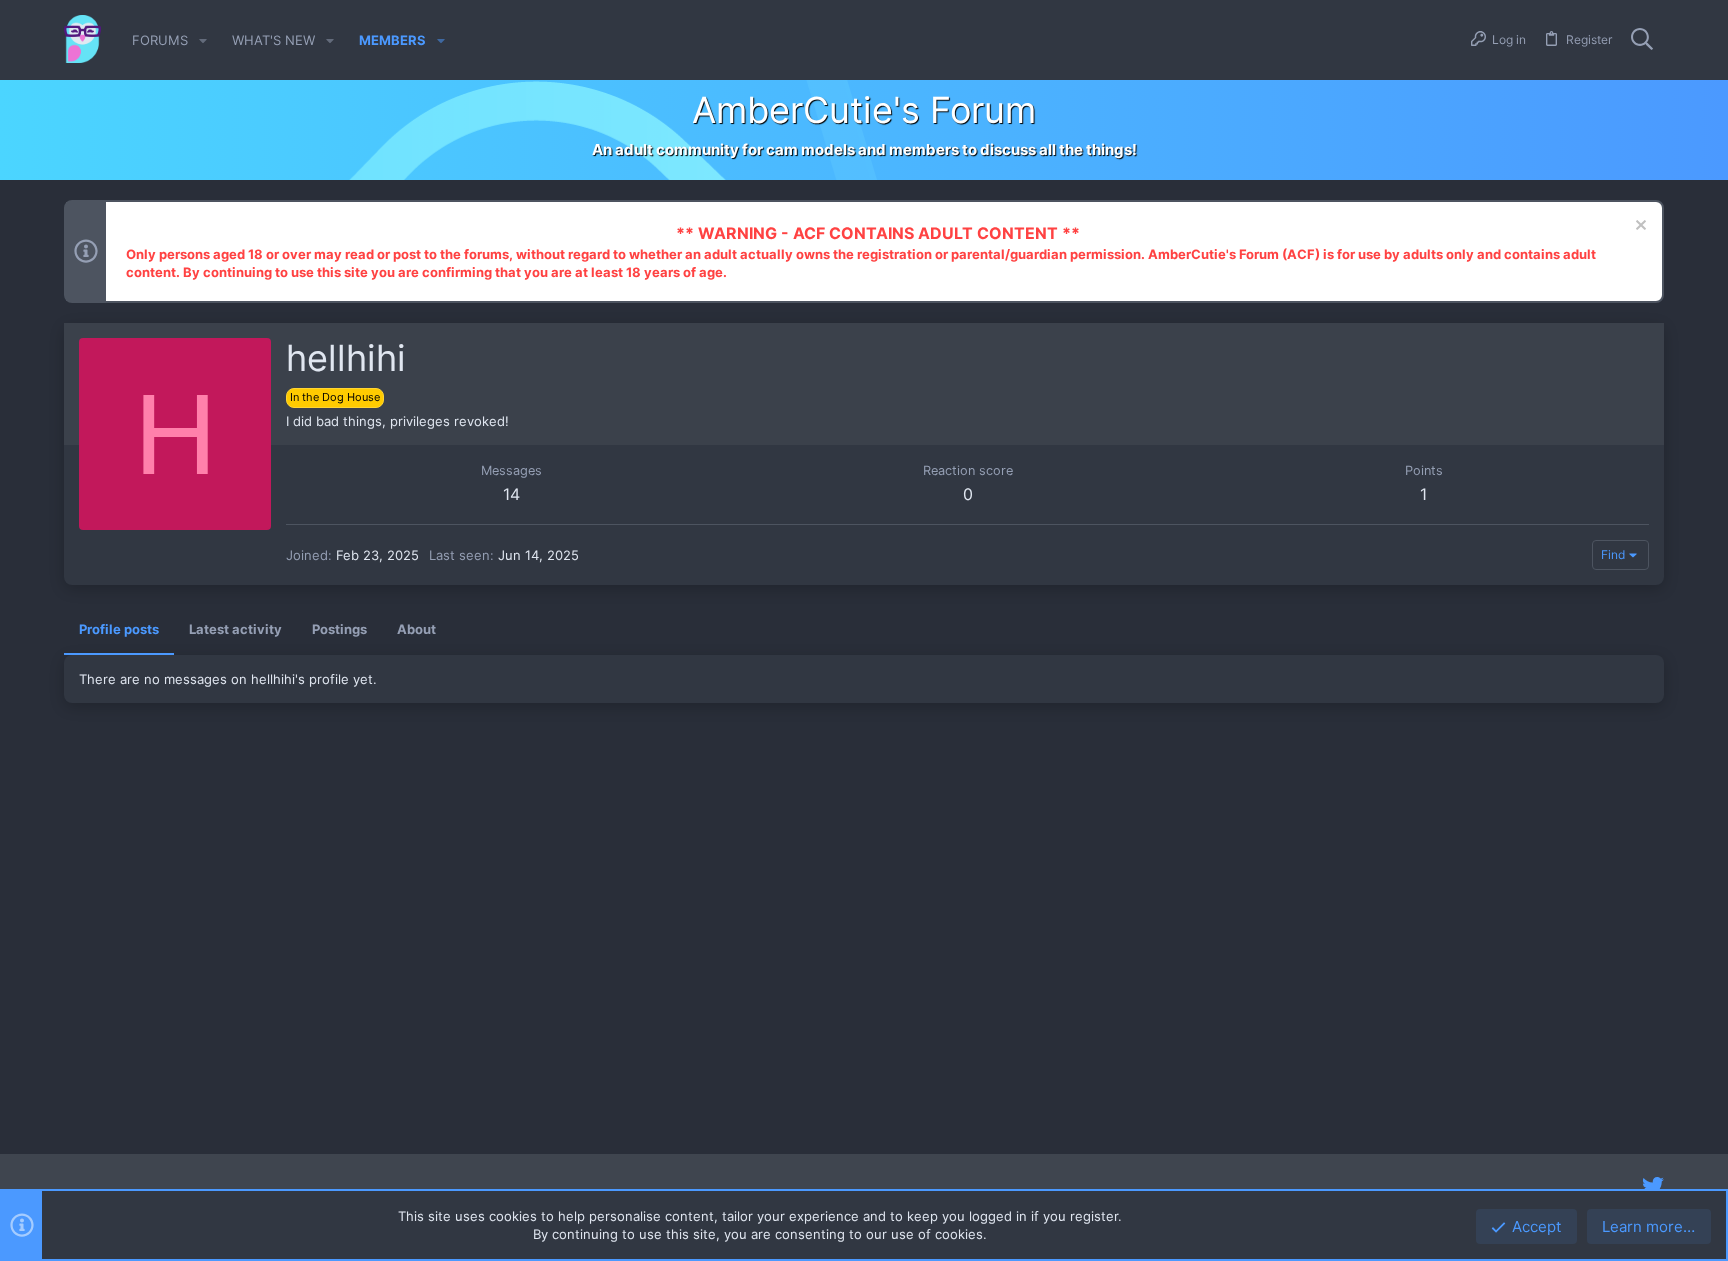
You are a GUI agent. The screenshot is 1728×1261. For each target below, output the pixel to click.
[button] (203, 40)
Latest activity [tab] (235, 629)
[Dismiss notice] (1638, 227)
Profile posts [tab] (119, 629)
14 (511, 494)
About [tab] (416, 629)
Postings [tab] (339, 629)
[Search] (1642, 40)
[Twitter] (1653, 1186)
